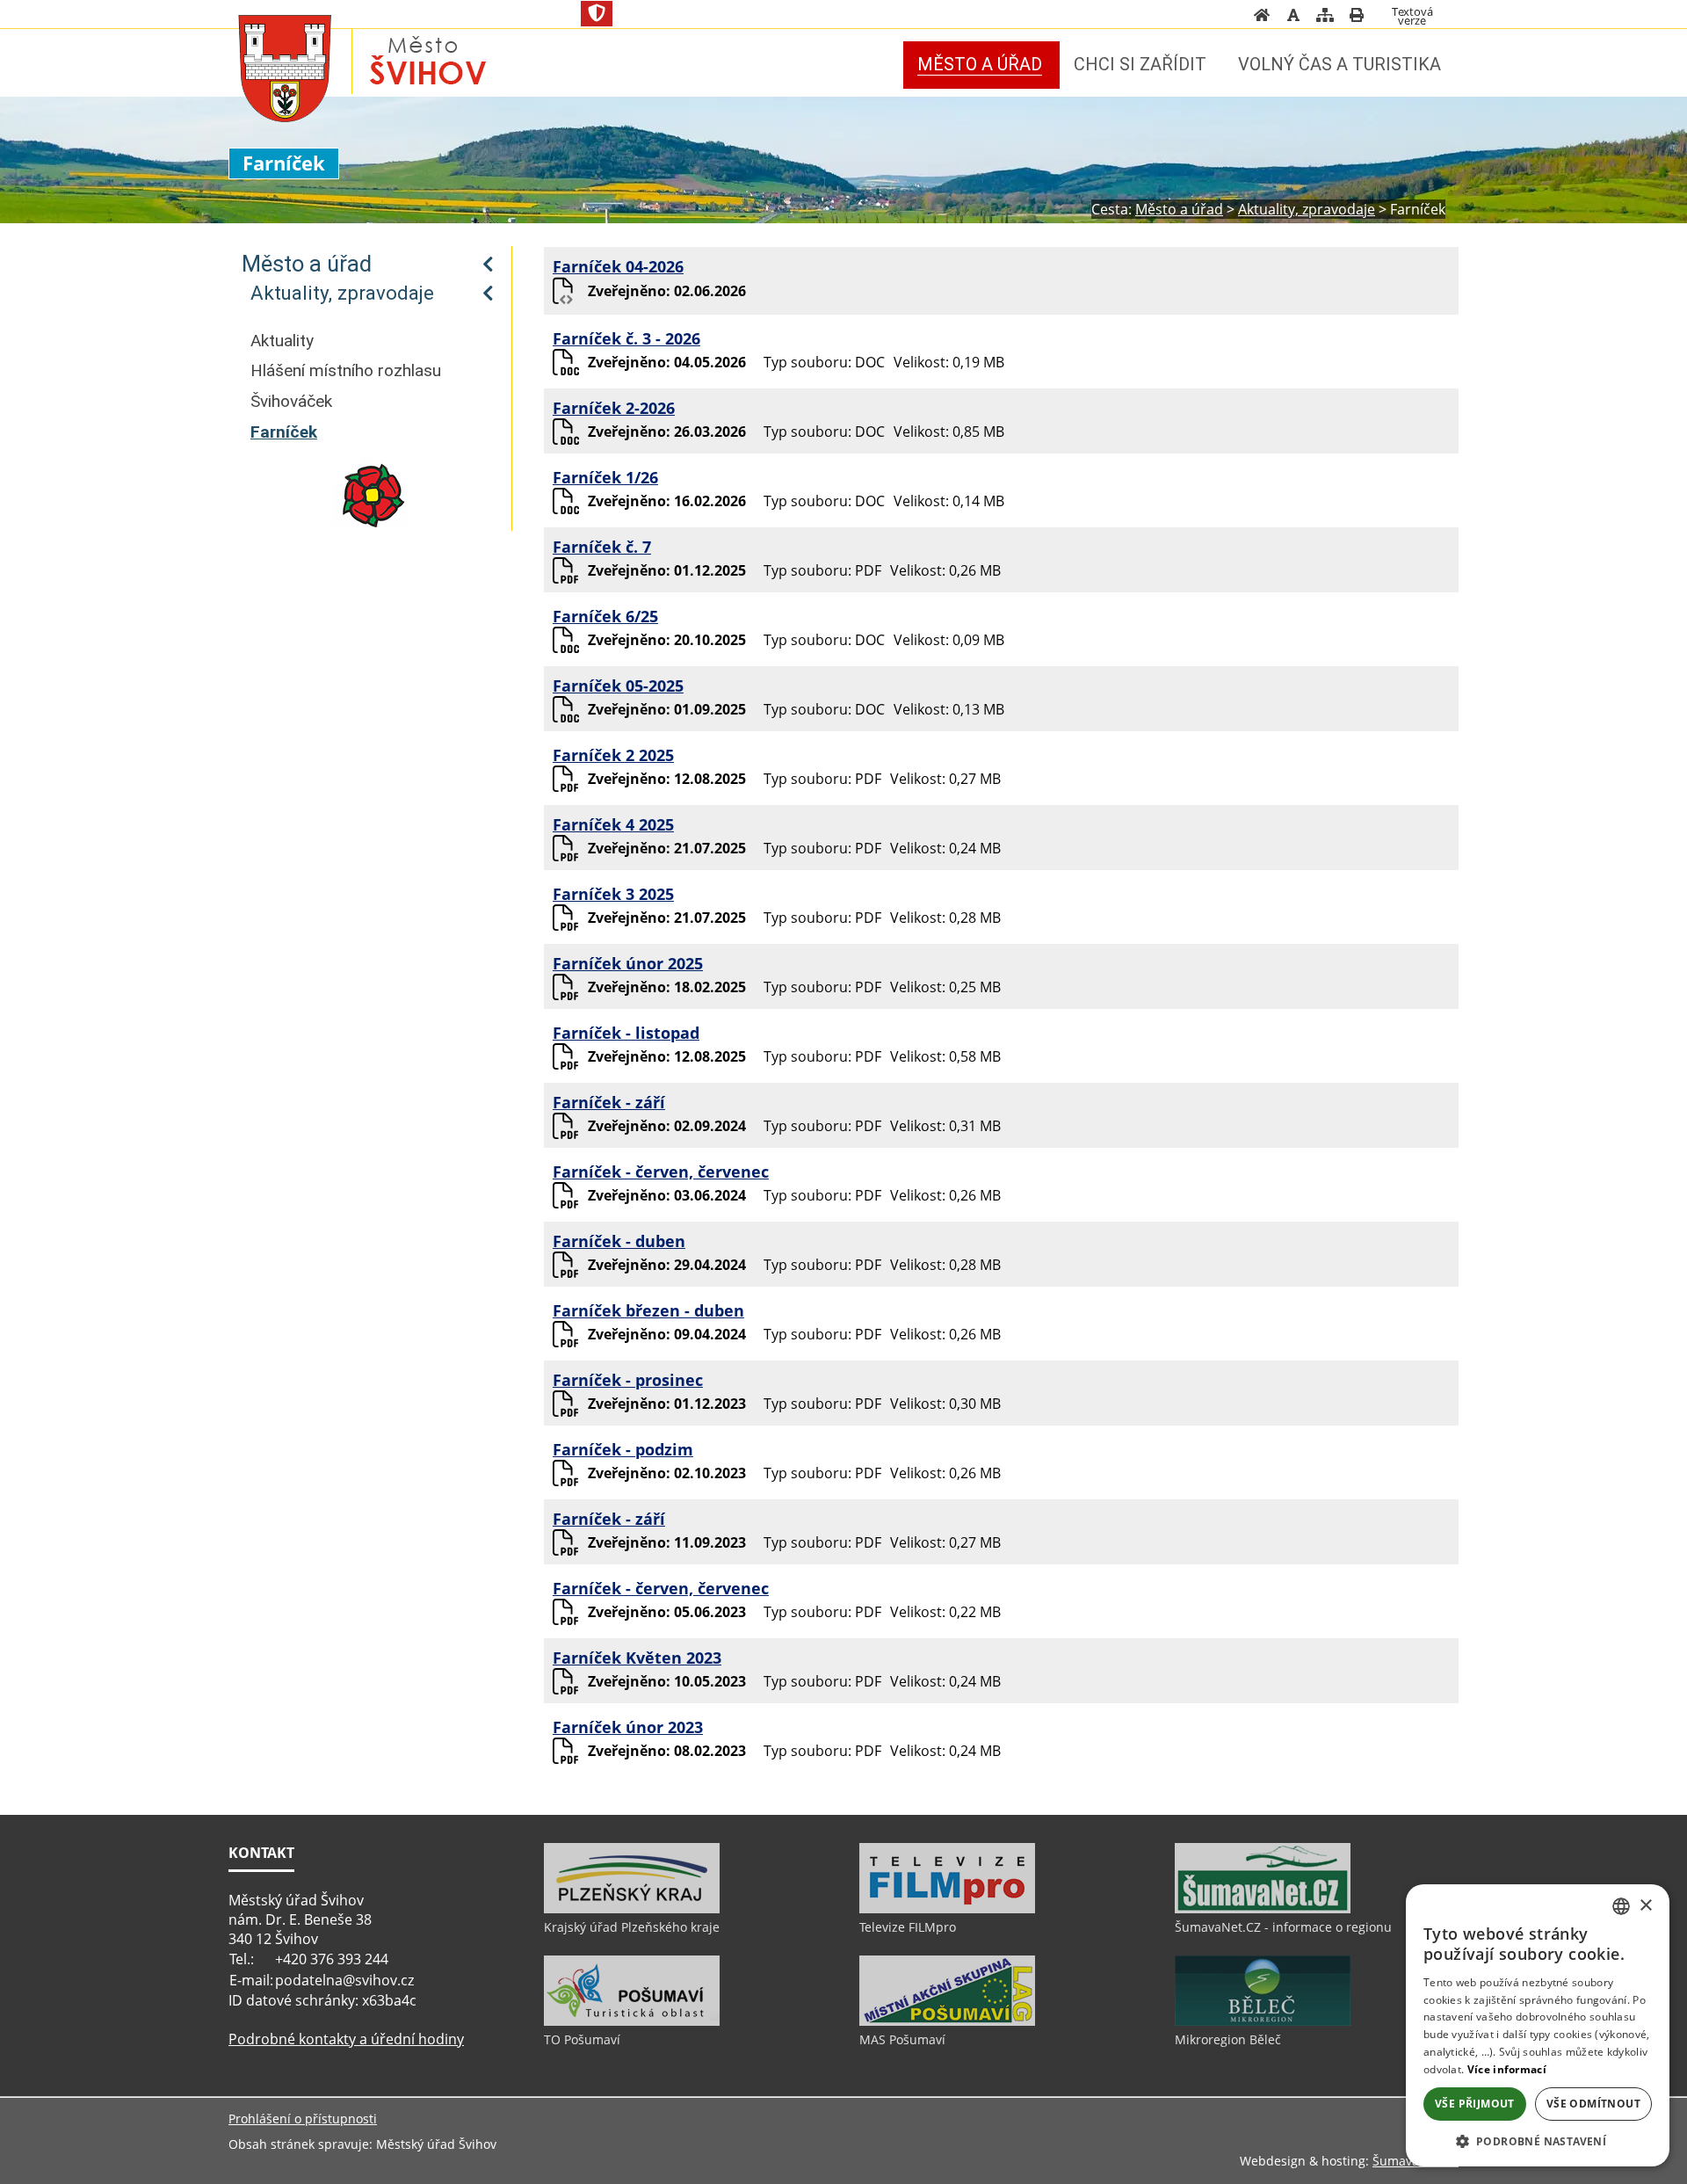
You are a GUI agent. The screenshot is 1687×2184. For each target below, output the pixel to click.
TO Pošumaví (582, 2039)
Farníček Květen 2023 (637, 1658)
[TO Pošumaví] (632, 2021)
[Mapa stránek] (1325, 18)
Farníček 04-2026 (618, 266)
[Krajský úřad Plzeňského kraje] (632, 1909)
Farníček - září (609, 1102)
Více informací (1507, 2069)
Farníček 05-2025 (618, 686)
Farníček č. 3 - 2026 (626, 338)
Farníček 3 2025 (613, 894)
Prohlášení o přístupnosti (303, 2119)
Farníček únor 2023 (628, 1727)
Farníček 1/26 (605, 477)
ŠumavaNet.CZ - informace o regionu (1283, 1927)
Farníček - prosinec (628, 1380)
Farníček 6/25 (605, 616)
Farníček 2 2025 (613, 755)
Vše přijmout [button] (1475, 2104)
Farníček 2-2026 (614, 408)
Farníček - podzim (623, 1449)
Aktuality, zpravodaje (342, 293)
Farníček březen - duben (648, 1310)
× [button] (1645, 1906)
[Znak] (597, 14)
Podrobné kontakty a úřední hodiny (346, 2039)
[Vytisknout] (1357, 18)
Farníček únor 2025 (628, 963)
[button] (1538, 2140)
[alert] (1538, 2025)
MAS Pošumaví (902, 2039)
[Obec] (285, 64)
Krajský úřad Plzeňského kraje (632, 1927)
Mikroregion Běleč (1228, 2039)
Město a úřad (307, 264)
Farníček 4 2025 (613, 824)
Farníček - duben (619, 1241)
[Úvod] (1262, 18)
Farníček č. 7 (602, 547)
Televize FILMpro (908, 1927)
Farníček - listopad (626, 1033)
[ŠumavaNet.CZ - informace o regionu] (1263, 1909)
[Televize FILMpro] (947, 1909)
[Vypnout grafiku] (1293, 18)
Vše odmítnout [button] (1593, 2104)
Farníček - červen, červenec (661, 1172)
